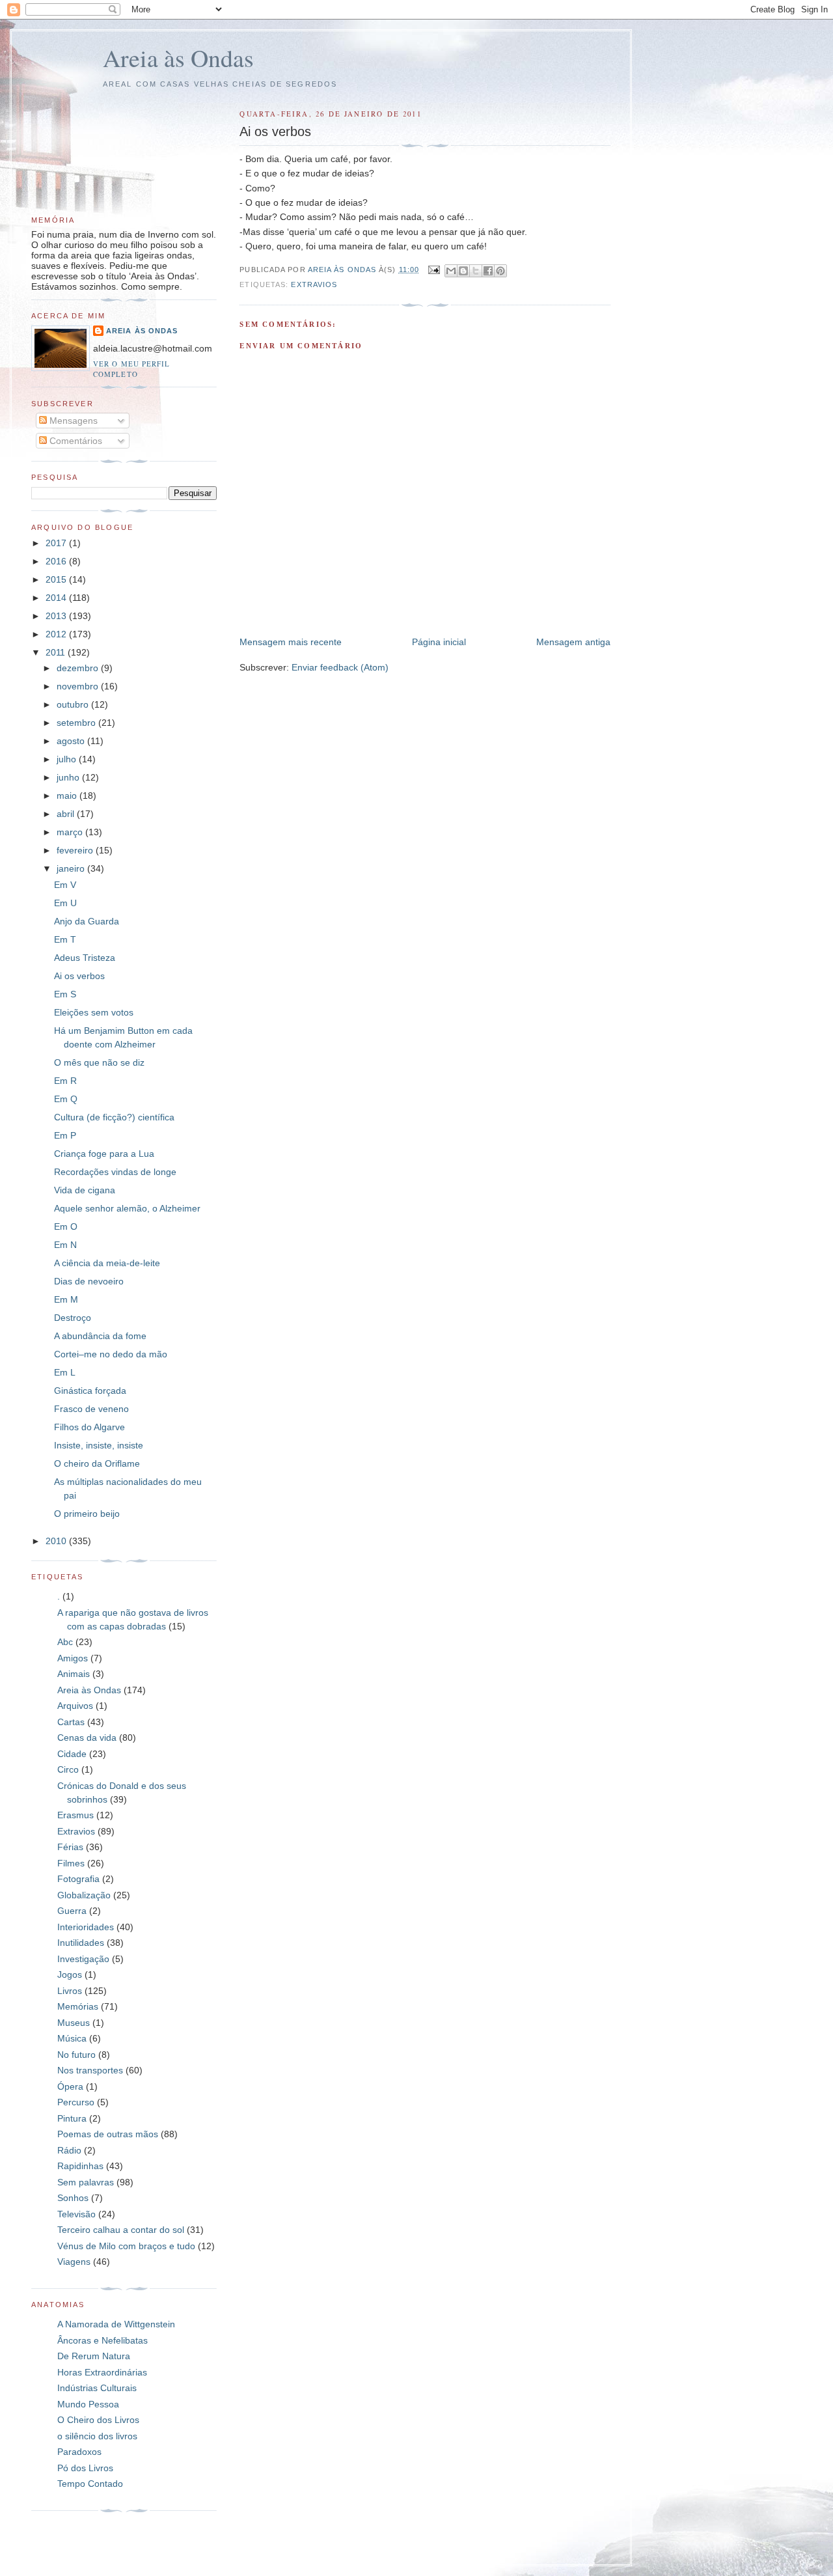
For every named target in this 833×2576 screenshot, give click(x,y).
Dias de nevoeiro (89, 1281)
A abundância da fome (100, 1336)
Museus (74, 2023)
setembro (77, 723)
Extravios (314, 284)
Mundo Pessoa (88, 2404)
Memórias (78, 2006)
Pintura (72, 2118)
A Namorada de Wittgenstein (116, 2324)
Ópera (70, 2086)
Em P (65, 1135)
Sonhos (73, 2198)
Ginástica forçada (90, 1391)
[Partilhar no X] (476, 271)
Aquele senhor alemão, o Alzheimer (127, 1208)
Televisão (76, 2214)
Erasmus (75, 1815)
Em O (66, 1226)
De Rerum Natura (94, 2356)
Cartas (71, 1722)
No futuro (76, 2055)
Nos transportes (90, 2070)
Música (72, 2038)
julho (68, 759)
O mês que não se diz (99, 1062)
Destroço (73, 1318)
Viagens (74, 2262)
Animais (74, 1674)
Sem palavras (86, 2182)
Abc (65, 1642)
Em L (65, 1372)
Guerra (72, 1911)
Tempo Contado (90, 2484)
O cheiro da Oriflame (97, 1463)
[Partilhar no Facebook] (488, 271)
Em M (66, 1299)
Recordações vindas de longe (115, 1172)
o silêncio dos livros (97, 2436)
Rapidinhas (80, 2166)
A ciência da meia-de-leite (107, 1263)
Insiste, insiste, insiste (99, 1445)
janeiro (72, 868)
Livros (70, 1991)
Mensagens (72, 421)
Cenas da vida (87, 1738)
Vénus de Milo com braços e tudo (126, 2246)
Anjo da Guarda (87, 921)
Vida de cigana (85, 1190)
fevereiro (76, 850)
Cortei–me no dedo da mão (111, 1354)
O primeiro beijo (87, 1514)
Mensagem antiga (573, 642)
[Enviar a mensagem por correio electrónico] (433, 270)
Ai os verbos (79, 976)
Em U (65, 903)
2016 (57, 561)
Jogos (70, 1974)
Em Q (66, 1099)
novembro (79, 686)
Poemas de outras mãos (108, 2134)
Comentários (75, 441)
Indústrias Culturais (97, 2388)
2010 (57, 1541)
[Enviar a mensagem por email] (451, 271)
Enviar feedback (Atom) (340, 667)
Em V (65, 885)
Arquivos (75, 1706)
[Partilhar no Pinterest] (500, 271)
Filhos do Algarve (89, 1427)
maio (68, 796)
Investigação (83, 1959)
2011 (57, 652)
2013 (57, 616)
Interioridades (86, 1927)
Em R (65, 1081)
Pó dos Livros (85, 2468)
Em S (65, 994)
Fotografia (78, 1879)
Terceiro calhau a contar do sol (121, 2230)
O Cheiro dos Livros (98, 2420)
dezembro (79, 668)
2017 (57, 543)
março (71, 832)
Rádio (69, 2150)
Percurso (76, 2102)
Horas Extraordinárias (102, 2372)
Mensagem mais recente (291, 642)
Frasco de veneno (91, 1409)
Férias (70, 1847)
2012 (57, 634)
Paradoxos (79, 2452)
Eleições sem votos (94, 1012)
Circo (68, 1769)
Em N (65, 1245)
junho (69, 777)
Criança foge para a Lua (104, 1154)
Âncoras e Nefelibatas (102, 2340)
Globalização (84, 1895)
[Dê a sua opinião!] (463, 271)
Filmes (71, 1863)
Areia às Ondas (178, 58)
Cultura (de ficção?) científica (114, 1117)
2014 (57, 598)
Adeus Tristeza (85, 958)
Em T (65, 939)
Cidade (72, 1754)
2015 (57, 579)
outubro (74, 704)
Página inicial (439, 642)
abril (67, 814)
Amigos (73, 1658)
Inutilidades (81, 1943)
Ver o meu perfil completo (131, 369)
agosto (72, 741)
